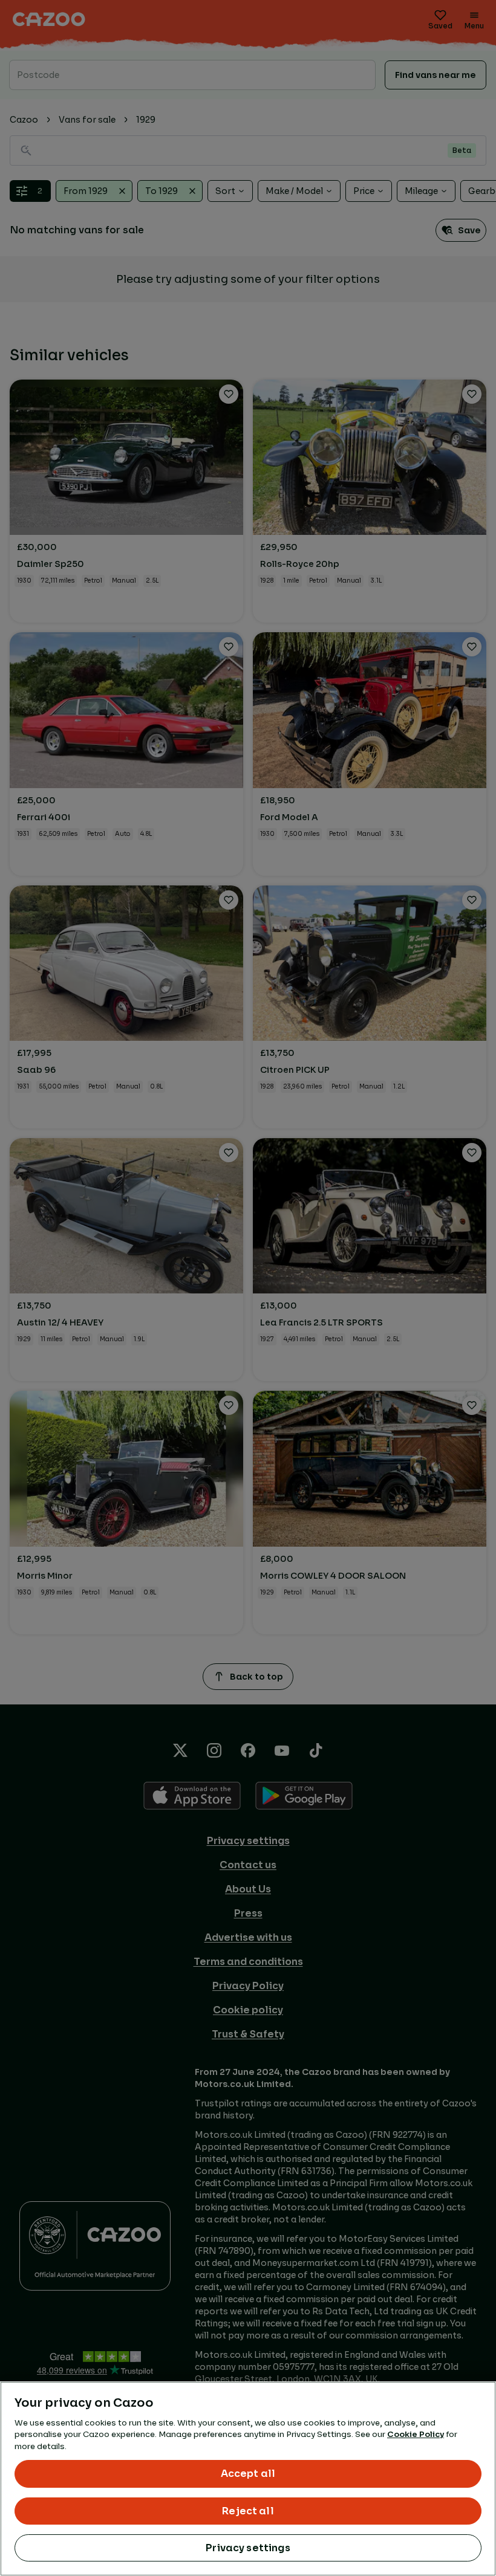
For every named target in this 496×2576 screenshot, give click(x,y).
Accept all (248, 2474)
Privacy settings (248, 2548)
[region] (248, 2479)
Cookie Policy (416, 2434)
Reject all (248, 2511)
